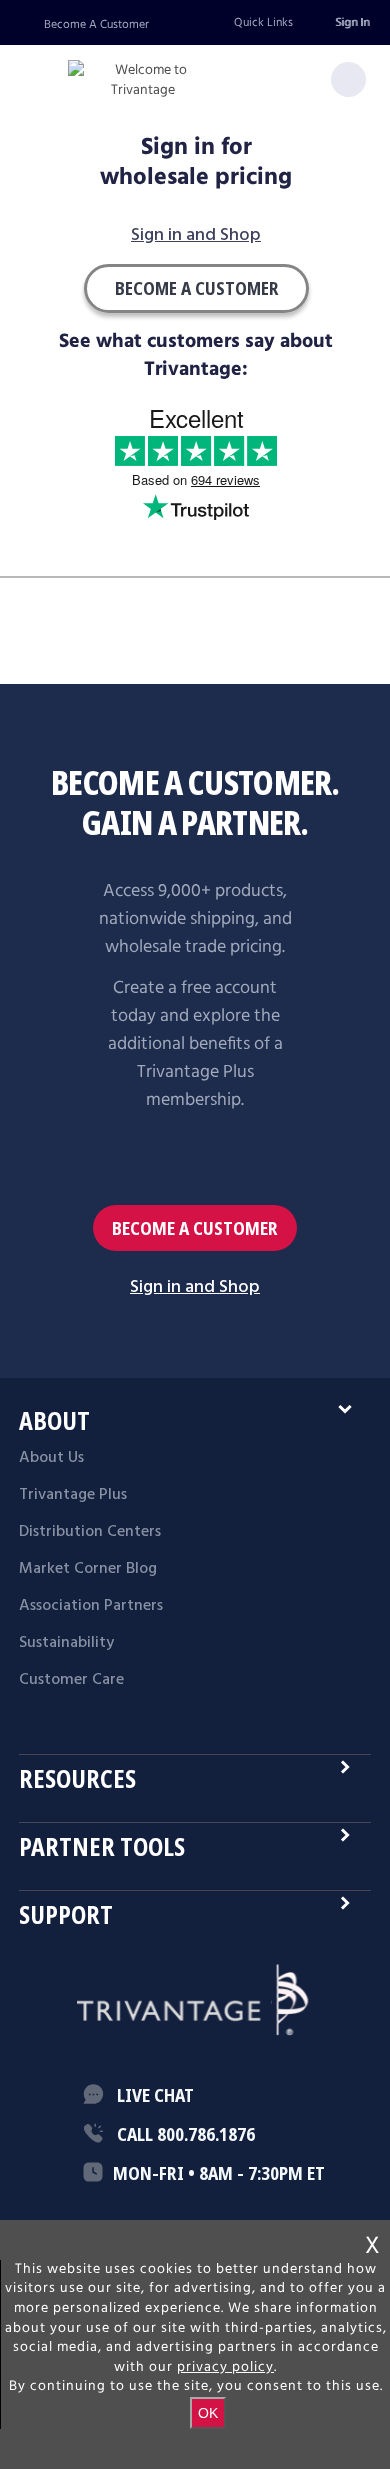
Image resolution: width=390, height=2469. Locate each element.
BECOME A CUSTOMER (195, 1227)
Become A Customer (96, 24)
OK (208, 2413)
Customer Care (71, 1680)
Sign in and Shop (196, 236)
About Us (51, 1458)
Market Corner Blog (88, 1569)
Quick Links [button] (263, 22)
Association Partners (91, 1606)
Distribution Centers (90, 1532)
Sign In (352, 22)
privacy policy (225, 2367)
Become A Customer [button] (196, 288)
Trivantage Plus (73, 1495)
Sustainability (66, 1643)
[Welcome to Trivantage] (143, 80)
